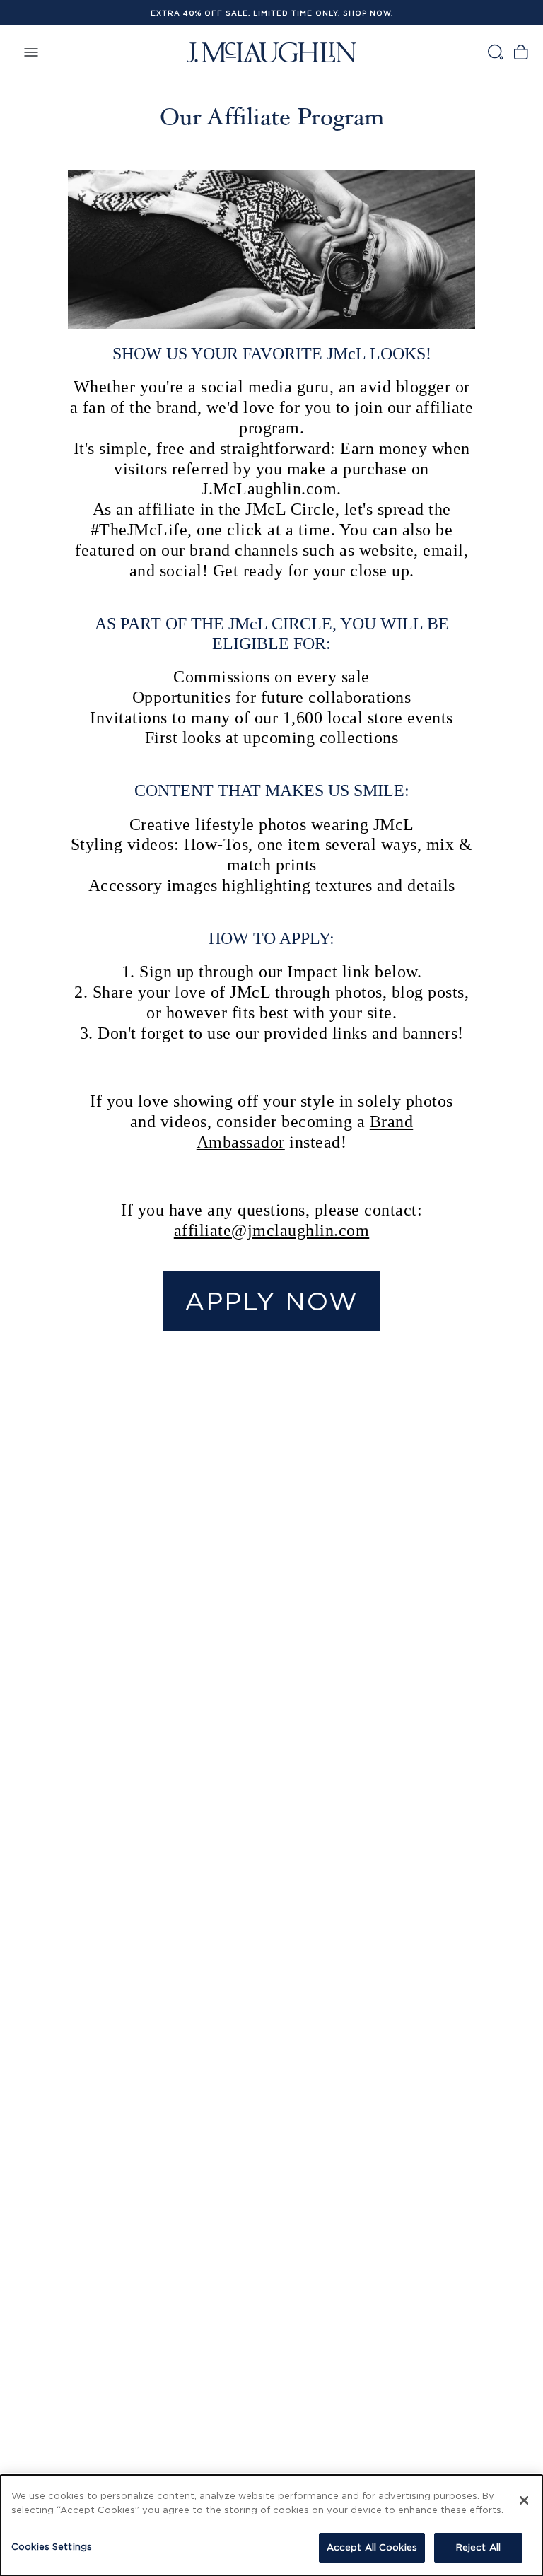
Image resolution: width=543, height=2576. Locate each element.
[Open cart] (521, 52)
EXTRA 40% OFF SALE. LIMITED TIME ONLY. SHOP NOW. (272, 13)
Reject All (478, 2547)
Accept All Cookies (372, 2547)
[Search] (495, 52)
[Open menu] (31, 52)
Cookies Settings (52, 2546)
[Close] (524, 2500)
